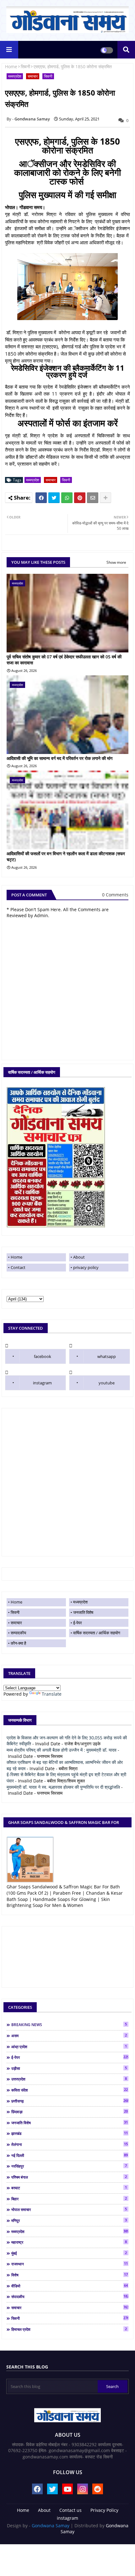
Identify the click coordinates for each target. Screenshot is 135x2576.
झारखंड (70, 2133)
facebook (43, 1356)
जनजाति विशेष (83, 1612)
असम (69, 2036)
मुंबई (69, 2253)
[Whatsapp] (67, 498)
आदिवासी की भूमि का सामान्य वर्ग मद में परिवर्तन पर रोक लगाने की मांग (59, 758)
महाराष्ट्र (69, 2242)
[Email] (93, 498)
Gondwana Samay (51, 2526)
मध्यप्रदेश (15, 76)
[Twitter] (54, 498)
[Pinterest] (80, 498)
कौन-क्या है (18, 1643)
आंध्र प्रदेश (69, 2047)
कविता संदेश (70, 2090)
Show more (116, 562)
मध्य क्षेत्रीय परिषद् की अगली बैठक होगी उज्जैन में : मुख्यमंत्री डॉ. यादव (62, 1750)
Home (11, 66)
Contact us (70, 2510)
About (79, 1257)
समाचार (33, 76)
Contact (18, 1267)
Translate (52, 1694)
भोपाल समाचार (69, 2209)
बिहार (69, 2199)
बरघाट (69, 2188)
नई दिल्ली (70, 2155)
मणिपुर (69, 2220)
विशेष (70, 2275)
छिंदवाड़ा (70, 2112)
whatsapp (107, 1356)
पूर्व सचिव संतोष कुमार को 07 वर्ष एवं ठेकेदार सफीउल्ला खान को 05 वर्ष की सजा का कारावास (64, 660)
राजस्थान (70, 2264)
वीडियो (70, 2286)
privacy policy (86, 1267)
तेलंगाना (70, 2144)
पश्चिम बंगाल (69, 2177)
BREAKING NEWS (69, 2025)
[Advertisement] (67, 1482)
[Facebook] (41, 498)
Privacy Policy (104, 2510)
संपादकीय (70, 2296)
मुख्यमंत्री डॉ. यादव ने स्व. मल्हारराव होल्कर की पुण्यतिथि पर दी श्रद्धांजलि (63, 1787)
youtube (107, 1383)
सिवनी (25, 66)
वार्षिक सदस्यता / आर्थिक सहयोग (97, 1633)
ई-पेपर (78, 1623)
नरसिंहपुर (69, 2166)
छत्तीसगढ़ (70, 2101)
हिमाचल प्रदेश (69, 2329)
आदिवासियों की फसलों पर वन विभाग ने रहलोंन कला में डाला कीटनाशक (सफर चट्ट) (66, 857)
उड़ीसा (69, 2068)
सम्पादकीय (18, 1633)
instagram (42, 1383)
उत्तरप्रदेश (69, 2079)
